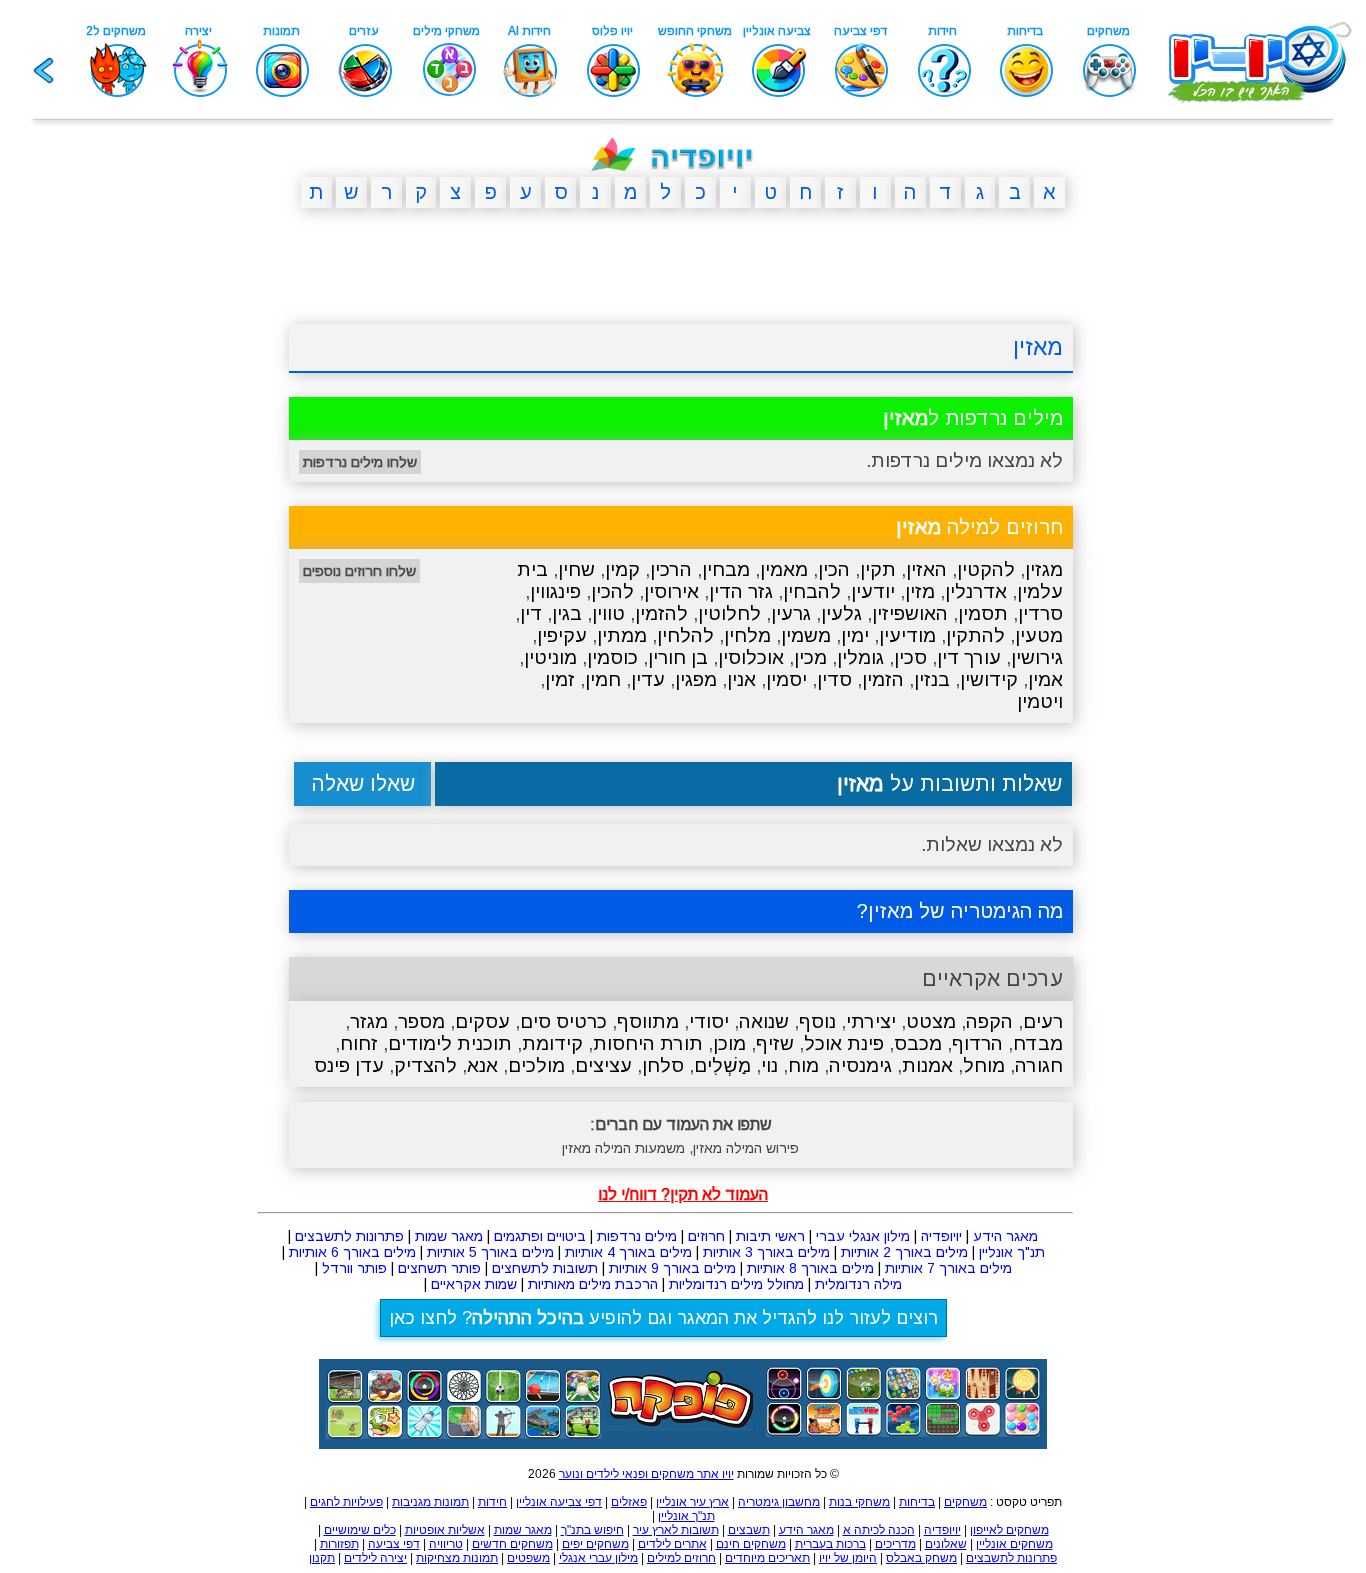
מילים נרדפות (637, 1236)
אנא (482, 1065)
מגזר (369, 1021)
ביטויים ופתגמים (540, 1236)
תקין (878, 569)
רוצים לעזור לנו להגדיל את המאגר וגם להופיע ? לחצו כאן (663, 1318)
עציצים (603, 1065)
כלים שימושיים (360, 1530)
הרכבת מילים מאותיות (593, 1284)
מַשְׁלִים (722, 1065)
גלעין (841, 613)
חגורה (1039, 1065)
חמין (603, 679)
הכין (834, 569)
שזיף (775, 1043)
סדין (834, 679)
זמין (560, 679)
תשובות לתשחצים (545, 1268)
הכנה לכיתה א (879, 1530)
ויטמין (1040, 701)
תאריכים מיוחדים (767, 1558)
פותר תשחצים (439, 1268)
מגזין (1044, 569)
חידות (492, 1502)
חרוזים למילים (681, 1558)
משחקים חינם (751, 1544)
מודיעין (907, 635)
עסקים (482, 1021)
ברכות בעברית (830, 1544)
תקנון (322, 1558)
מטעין (1039, 635)
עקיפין (562, 635)
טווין (608, 613)
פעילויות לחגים (346, 1502)
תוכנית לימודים (450, 1043)
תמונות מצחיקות (457, 1558)
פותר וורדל (354, 1268)
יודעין (873, 591)
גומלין (860, 657)
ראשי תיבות (770, 1236)
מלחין (747, 635)
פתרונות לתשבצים (349, 1236)
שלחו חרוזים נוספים (359, 571)
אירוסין (671, 591)
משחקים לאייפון (1009, 1530)
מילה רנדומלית (858, 1284)
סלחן (663, 1065)
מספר (421, 1021)
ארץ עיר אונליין (692, 1502)
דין (531, 613)
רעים (1043, 1021)
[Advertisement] (193, 533)
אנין (741, 679)
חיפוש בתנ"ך (592, 1530)
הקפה (989, 1021)
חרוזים (706, 1236)
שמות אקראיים (474, 1284)
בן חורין (678, 657)
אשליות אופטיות (445, 1530)
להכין (612, 591)
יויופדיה (941, 1236)
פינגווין (555, 591)
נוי (769, 1065)
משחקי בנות (859, 1502)
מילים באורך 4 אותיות (628, 1252)
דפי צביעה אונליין (559, 1502)
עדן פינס (349, 1065)
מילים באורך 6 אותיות (352, 1252)
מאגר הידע (1005, 1236)
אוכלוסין (751, 657)
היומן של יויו (848, 1558)
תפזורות (339, 1544)
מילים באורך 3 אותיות (766, 1252)
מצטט (931, 1021)
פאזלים (629, 1502)
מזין (920, 591)
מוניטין (550, 657)
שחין (576, 569)
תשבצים (749, 1530)
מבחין (726, 569)
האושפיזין (910, 613)
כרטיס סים (563, 1021)
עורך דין (969, 657)
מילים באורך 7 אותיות (948, 1268)
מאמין (784, 569)
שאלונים (946, 1544)
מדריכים (895, 1544)
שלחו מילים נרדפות (360, 462)
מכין (810, 657)
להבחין (812, 591)
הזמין (883, 679)
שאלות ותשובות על (949, 783)
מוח (803, 1065)
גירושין (1037, 657)
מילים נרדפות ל (973, 418)
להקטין (986, 569)
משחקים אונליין (1014, 1544)
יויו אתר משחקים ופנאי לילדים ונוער (646, 1474)
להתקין (975, 635)
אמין (1045, 679)
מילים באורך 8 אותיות (810, 1268)
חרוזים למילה (979, 527)
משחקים (965, 1502)
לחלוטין (729, 613)
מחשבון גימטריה (779, 1502)
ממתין (622, 635)
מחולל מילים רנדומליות (736, 1284)
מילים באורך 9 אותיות (672, 1268)
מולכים (536, 1065)
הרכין (671, 569)
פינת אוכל (844, 1043)
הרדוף (977, 1043)
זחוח (359, 1043)
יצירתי (871, 1021)
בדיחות (917, 1502)
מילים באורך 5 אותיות (490, 1252)
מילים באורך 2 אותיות (904, 1252)
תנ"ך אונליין (1012, 1252)
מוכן (729, 1043)
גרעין (791, 613)
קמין (622, 569)
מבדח (1038, 1043)
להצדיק (425, 1065)
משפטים (528, 1558)
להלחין (685, 635)
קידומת (552, 1043)
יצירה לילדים (375, 1558)
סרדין (1040, 613)
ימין (855, 635)
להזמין (661, 613)
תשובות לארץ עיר (676, 1530)
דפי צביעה (394, 1544)
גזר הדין (741, 591)
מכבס (918, 1043)
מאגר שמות (449, 1236)
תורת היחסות (648, 1043)
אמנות (927, 1065)
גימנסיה (860, 1065)
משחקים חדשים (512, 1544)
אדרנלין (976, 591)
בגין (567, 613)
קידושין (989, 679)
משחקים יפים (595, 1544)
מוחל (984, 1065)
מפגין (696, 679)
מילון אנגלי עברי (863, 1236)
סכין (910, 657)
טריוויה (446, 1544)
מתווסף (648, 1021)
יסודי (709, 1021)
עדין (648, 679)
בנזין (932, 679)
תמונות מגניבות (430, 1502)
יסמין (786, 679)
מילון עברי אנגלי (598, 1558)
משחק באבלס (921, 1558)
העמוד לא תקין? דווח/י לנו (683, 1194)
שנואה (764, 1021)
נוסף (817, 1021)
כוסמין (612, 657)
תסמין (983, 613)
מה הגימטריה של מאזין (965, 911)
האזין (926, 569)
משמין (806, 635)
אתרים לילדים (672, 1544)
